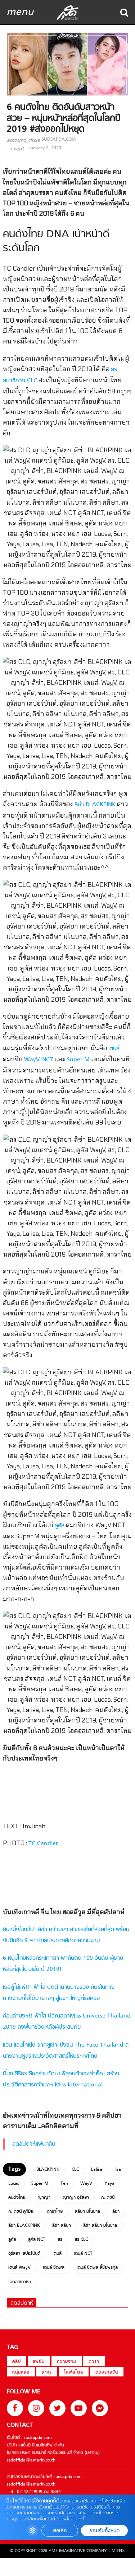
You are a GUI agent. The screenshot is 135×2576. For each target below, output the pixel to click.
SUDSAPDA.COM (59, 140)
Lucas (14, 2184)
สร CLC (81, 2240)
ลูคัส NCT (37, 2240)
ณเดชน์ (108, 2198)
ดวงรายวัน (107, 2372)
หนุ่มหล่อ (21, 2372)
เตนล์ (114, 1049)
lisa (118, 2170)
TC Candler (43, 1844)
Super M (78, 1060)
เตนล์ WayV (19, 2268)
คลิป (17, 2362)
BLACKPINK (48, 2170)
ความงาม (67, 2362)
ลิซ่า (116, 2212)
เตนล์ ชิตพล (54, 2268)
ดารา (94, 2362)
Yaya (109, 2184)
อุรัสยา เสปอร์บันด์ (24, 2254)
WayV (32, 1060)
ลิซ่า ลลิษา (62, 2226)
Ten (64, 2184)
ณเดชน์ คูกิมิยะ (21, 2212)
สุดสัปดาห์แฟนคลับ (34, 2144)
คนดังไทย (17, 2198)
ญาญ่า (44, 2198)
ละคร (47, 2372)
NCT (48, 1060)
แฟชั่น (39, 2362)
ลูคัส (60, 1526)
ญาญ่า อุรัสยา (76, 2198)
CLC (75, 2170)
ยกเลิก (60, 2531)
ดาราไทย (55, 2212)
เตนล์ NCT (83, 2254)
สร (60, 2240)
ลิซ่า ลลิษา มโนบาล (100, 2226)
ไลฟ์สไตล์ (74, 2372)
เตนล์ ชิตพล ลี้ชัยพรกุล (97, 2268)
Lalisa (97, 2170)
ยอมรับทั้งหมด (104, 2531)
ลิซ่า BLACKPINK (95, 805)
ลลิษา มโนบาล (87, 2212)
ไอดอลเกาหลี (20, 2282)
